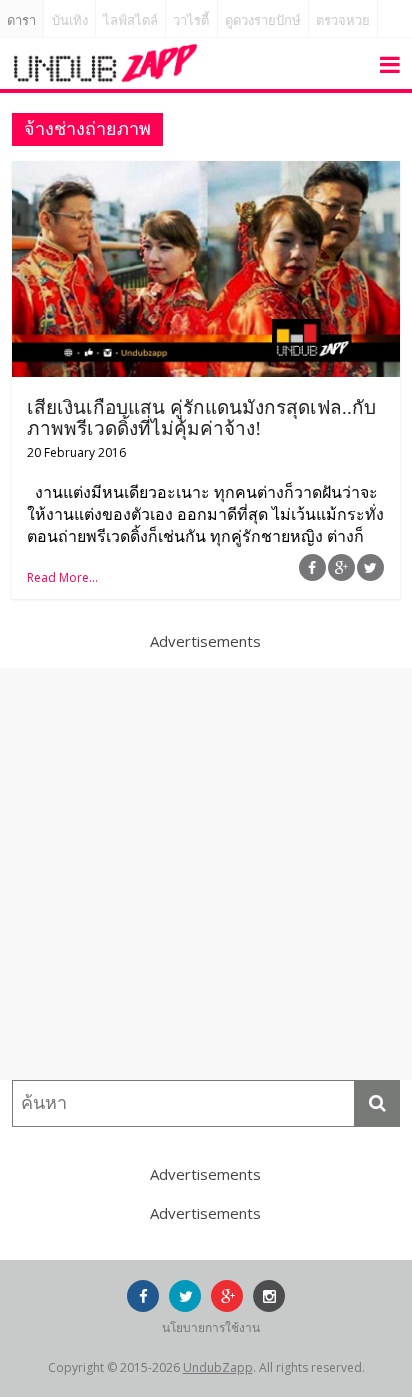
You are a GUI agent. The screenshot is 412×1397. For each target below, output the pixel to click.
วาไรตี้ (191, 20)
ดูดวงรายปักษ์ (263, 20)
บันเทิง (70, 20)
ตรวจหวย (343, 20)
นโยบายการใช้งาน (211, 1327)
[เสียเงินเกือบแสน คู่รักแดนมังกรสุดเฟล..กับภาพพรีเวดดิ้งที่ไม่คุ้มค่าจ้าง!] (205, 173)
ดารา (21, 20)
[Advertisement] (206, 874)
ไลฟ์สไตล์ (130, 20)
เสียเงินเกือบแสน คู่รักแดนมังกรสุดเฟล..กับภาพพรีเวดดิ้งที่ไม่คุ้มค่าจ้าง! (201, 418)
